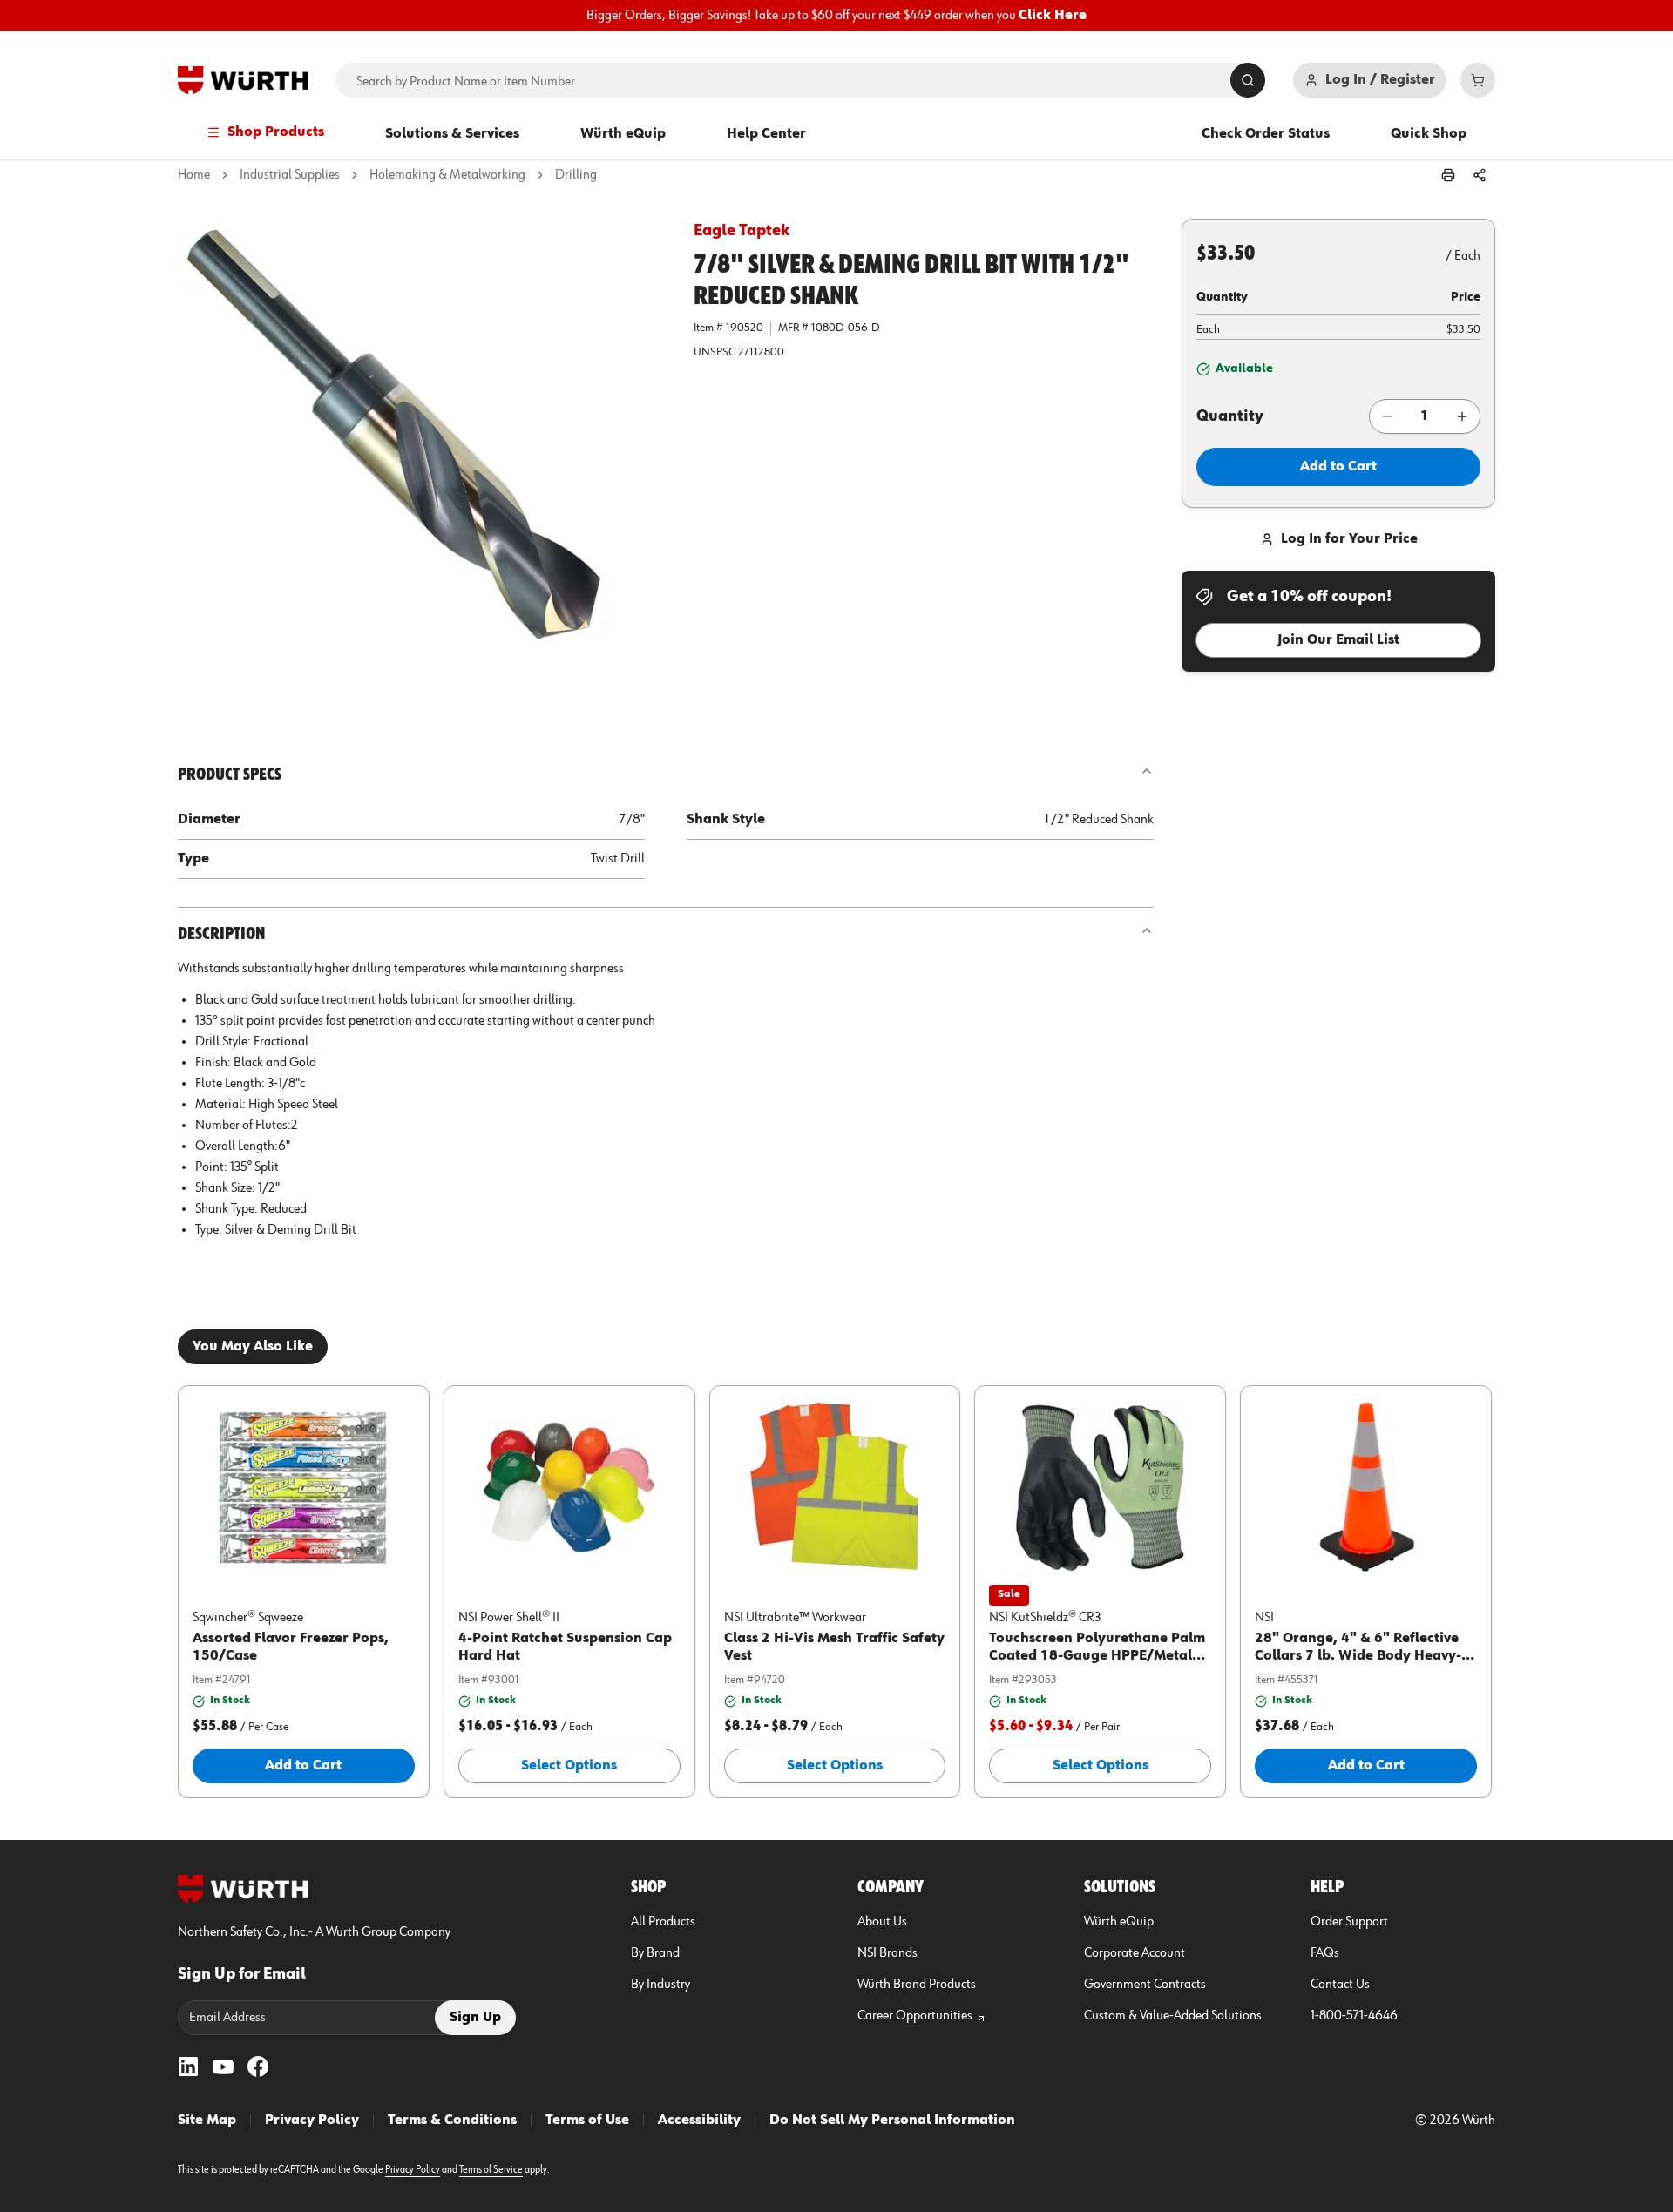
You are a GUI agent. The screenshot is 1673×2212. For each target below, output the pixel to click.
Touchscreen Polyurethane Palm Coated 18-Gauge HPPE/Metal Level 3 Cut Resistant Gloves (1097, 1656)
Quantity (1230, 416)
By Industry (660, 1985)
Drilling (576, 175)
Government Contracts (1145, 1985)
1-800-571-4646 (1354, 2016)
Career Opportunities (915, 2016)
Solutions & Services (452, 134)
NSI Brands (887, 1953)
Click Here (1053, 16)
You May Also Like (253, 1347)
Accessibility (699, 2121)
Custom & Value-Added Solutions (1173, 2016)
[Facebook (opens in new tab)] (258, 2067)
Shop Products (276, 132)
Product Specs (230, 775)
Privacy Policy (312, 2121)
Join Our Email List (1338, 640)
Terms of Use (587, 2121)
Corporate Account (1135, 1953)
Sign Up (475, 2018)
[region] (836, 16)
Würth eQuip (623, 134)
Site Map (207, 2121)
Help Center (766, 134)
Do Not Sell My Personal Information (892, 2121)
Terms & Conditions (452, 2121)
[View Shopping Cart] (1478, 80)
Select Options (569, 1766)
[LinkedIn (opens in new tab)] (188, 2067)
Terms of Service (491, 2170)
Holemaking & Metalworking (447, 175)
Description (221, 934)
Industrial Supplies (290, 175)
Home (194, 175)
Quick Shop (1429, 134)
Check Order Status (1266, 134)
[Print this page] (1448, 175)
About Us (882, 1922)
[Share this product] (1480, 175)
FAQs (1325, 1953)
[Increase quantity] (1462, 416)
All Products (663, 1922)
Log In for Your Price (1349, 539)
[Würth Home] (243, 80)
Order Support (1349, 1922)
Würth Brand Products (917, 1985)
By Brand (655, 1953)
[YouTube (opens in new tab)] (223, 2067)
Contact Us (1340, 1985)
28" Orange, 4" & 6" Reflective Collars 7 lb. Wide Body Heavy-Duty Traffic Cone (1358, 1656)
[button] (422, 463)
